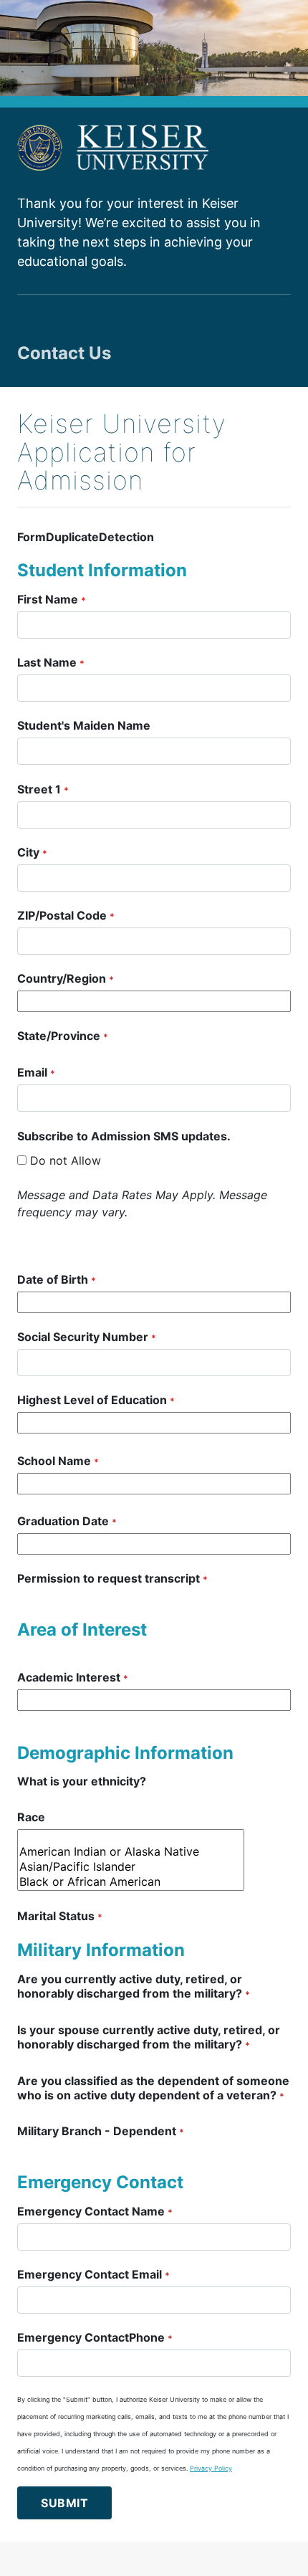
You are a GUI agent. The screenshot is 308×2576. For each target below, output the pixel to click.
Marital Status (60, 1916)
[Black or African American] (131, 1882)
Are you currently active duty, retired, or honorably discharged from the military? (134, 1986)
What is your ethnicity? (82, 1781)
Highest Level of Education (96, 1400)
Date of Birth (57, 1279)
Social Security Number (87, 1337)
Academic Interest (73, 1677)
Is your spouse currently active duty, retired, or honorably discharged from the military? (149, 2037)
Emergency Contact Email (93, 2274)
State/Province (63, 1036)
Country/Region (66, 978)
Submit (64, 2503)
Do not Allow (66, 1160)
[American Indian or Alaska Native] (131, 1852)
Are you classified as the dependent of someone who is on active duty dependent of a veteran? (153, 2088)
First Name (52, 599)
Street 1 (43, 789)
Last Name (51, 662)
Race (31, 1817)
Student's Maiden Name (84, 725)
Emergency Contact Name (95, 2211)
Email (36, 1072)
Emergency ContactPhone (95, 2337)
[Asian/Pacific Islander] (131, 1867)
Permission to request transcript (112, 1578)
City (32, 852)
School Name (58, 1461)
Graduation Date (67, 1521)
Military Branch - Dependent (101, 2131)
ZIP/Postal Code (66, 915)
